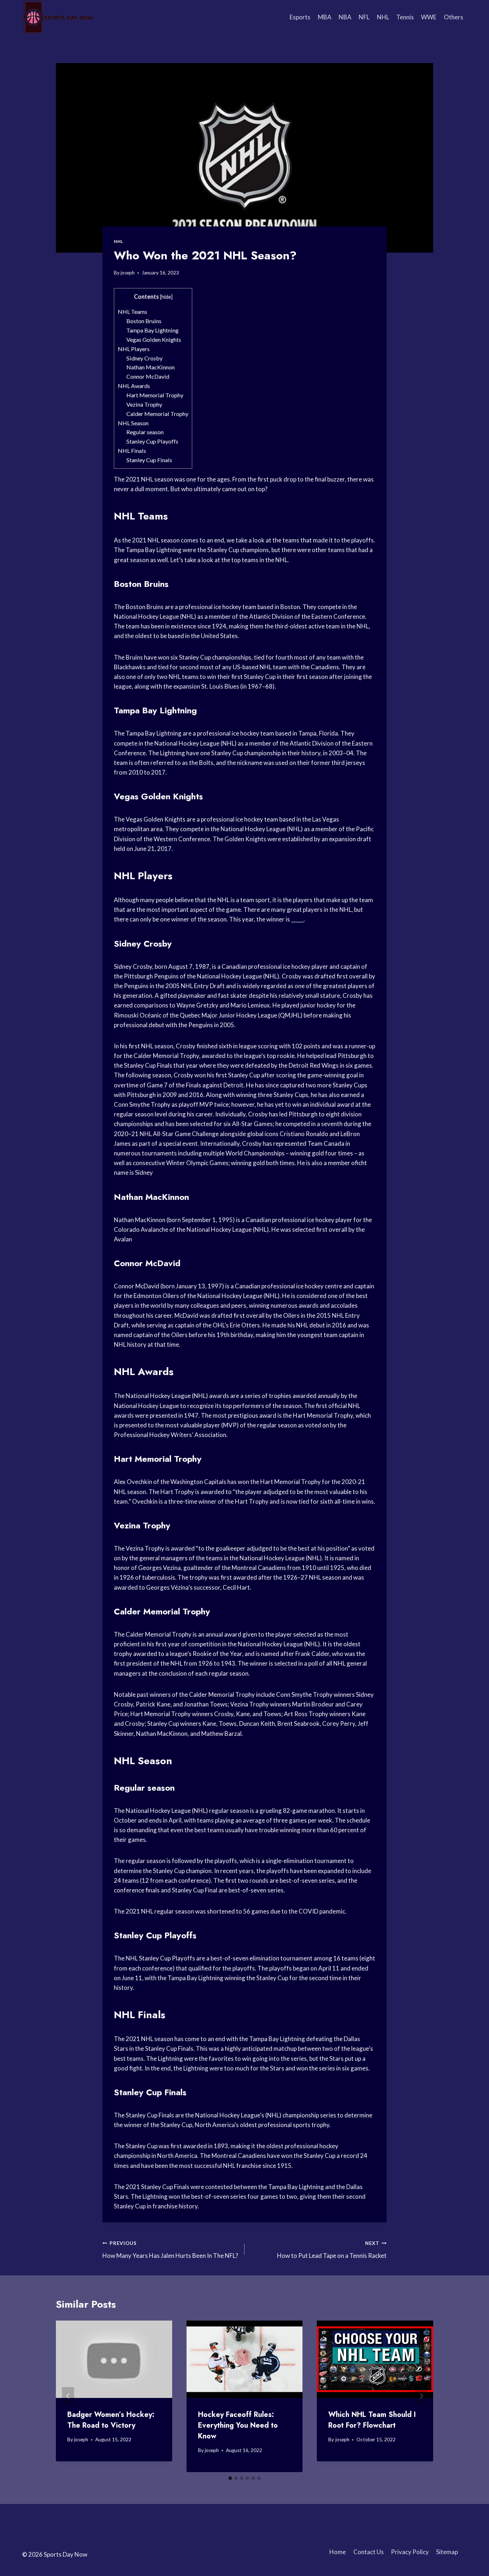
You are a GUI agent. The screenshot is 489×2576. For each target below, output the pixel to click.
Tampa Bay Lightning (152, 330)
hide (166, 297)
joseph (128, 273)
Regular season (145, 432)
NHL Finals (132, 451)
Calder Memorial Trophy (157, 414)
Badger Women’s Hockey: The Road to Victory (111, 2420)
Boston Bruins (144, 321)
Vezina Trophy (144, 404)
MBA (325, 17)
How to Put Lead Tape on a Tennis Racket (332, 2250)
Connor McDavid (148, 376)
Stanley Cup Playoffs (152, 441)
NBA (345, 17)
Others (454, 17)
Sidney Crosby (144, 358)
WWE (429, 17)
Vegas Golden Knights (154, 339)
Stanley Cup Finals (149, 460)
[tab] (230, 2478)
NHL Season (133, 423)
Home (338, 2552)
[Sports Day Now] (58, 17)
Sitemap (447, 2552)
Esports (300, 17)
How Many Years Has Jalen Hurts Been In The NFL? (170, 2250)
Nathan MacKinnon (151, 367)
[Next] (421, 2396)
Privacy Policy (410, 2552)
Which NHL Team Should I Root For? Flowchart (372, 2420)
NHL (383, 17)
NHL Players (134, 349)
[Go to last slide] (68, 2396)
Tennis (405, 17)
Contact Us (369, 2552)
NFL (364, 17)
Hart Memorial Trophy (155, 395)
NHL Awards (134, 386)
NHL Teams (132, 312)
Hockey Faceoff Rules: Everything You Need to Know (238, 2425)
